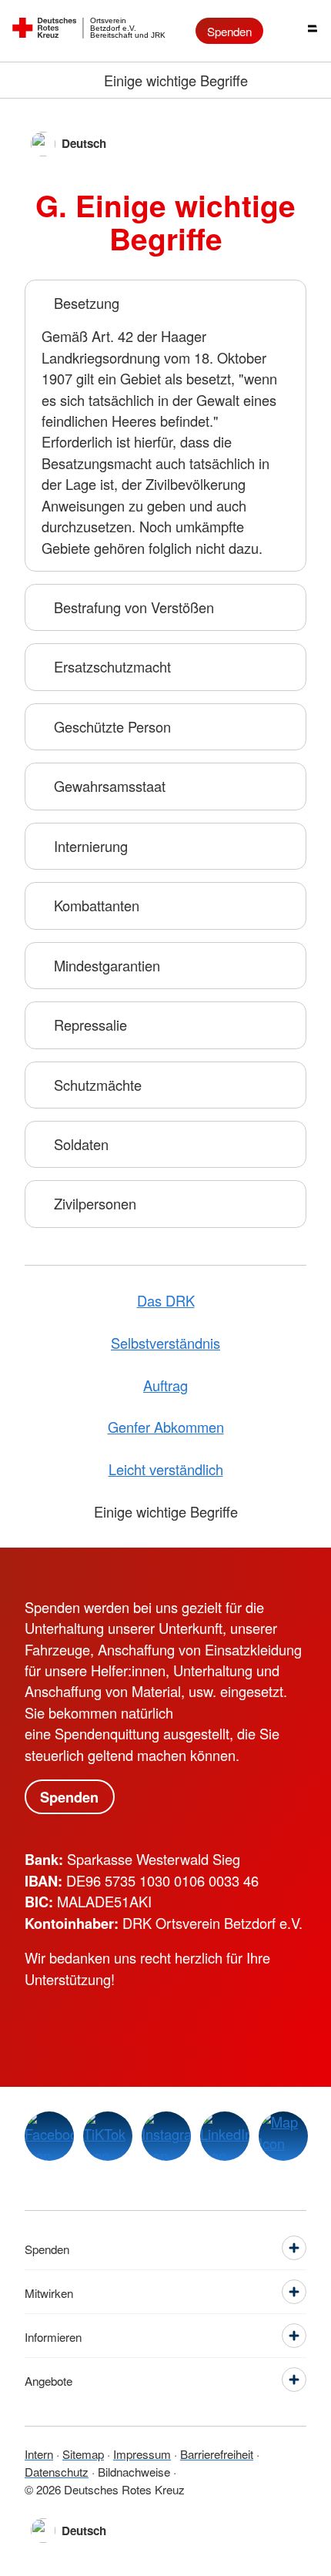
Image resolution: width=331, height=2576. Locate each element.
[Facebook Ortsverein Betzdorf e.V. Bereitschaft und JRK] (49, 2136)
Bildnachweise (134, 2471)
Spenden (229, 31)
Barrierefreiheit (217, 2454)
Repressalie (90, 1025)
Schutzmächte (98, 1085)
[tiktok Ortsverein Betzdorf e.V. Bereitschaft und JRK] (108, 2136)
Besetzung (87, 303)
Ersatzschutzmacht (112, 666)
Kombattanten (97, 905)
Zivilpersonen (95, 1203)
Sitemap (83, 2454)
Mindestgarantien (107, 965)
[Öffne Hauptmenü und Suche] (300, 31)
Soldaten (81, 1144)
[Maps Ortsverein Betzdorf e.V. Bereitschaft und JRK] (283, 2136)
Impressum (142, 2454)
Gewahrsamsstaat (110, 786)
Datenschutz (57, 2471)
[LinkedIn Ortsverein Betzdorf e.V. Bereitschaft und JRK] (225, 2136)
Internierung (91, 846)
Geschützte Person (112, 726)
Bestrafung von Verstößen (134, 607)
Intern (39, 2454)
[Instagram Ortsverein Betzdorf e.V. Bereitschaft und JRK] (166, 2136)
